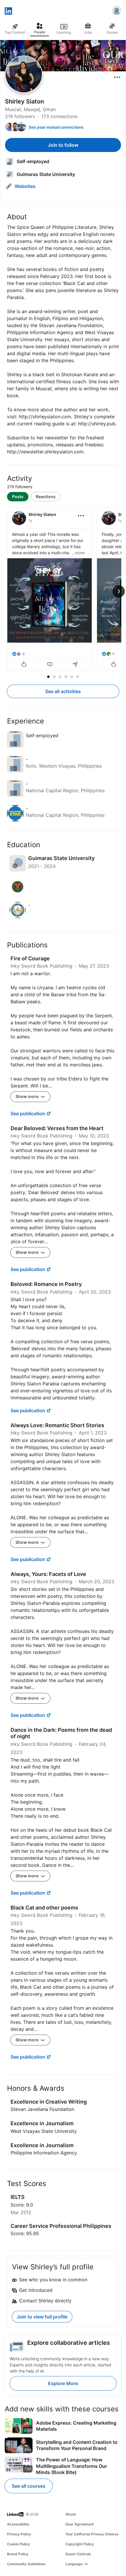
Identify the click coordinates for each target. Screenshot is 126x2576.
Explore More (63, 2383)
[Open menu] (117, 77)
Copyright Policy (80, 2544)
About (71, 2514)
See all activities (63, 691)
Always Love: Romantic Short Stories (57, 1425)
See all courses (29, 2486)
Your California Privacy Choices (92, 2534)
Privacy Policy (19, 2534)
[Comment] (50, 665)
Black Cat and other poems (44, 1908)
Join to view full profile (42, 2317)
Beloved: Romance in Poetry (46, 1284)
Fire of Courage (30, 958)
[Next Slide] (119, 591)
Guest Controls (78, 2554)
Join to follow (63, 145)
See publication (28, 1113)
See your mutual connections (56, 127)
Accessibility (18, 2524)
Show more (27, 1096)
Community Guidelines (26, 2564)
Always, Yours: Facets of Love (48, 1574)
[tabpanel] (63, 590)
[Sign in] (117, 11)
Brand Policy (18, 2554)
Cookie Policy (18, 2544)
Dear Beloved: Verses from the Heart (57, 1128)
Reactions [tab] (46, 497)
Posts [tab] (18, 497)
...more (78, 553)
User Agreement (80, 2524)
